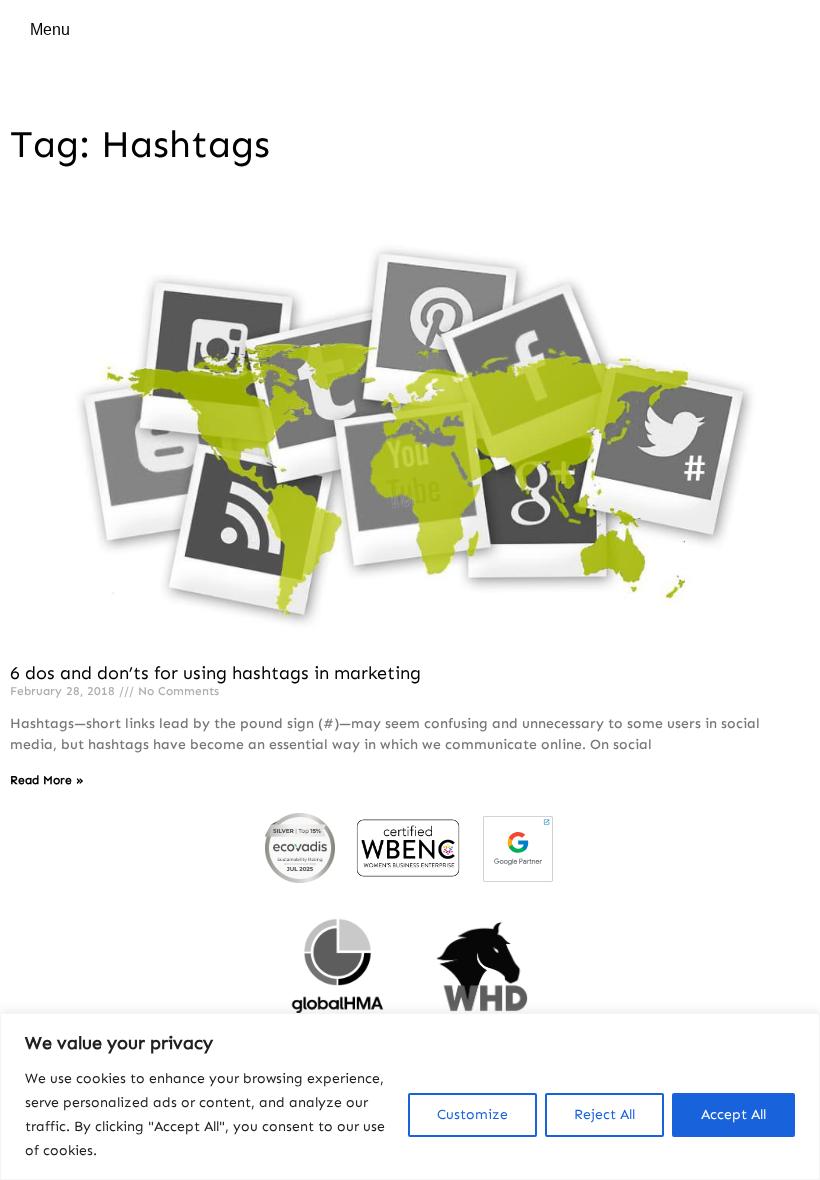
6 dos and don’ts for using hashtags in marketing (215, 673)
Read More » (47, 780)
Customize (472, 1114)
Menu (50, 29)
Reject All (604, 1114)
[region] (410, 1096)
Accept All (733, 1114)
